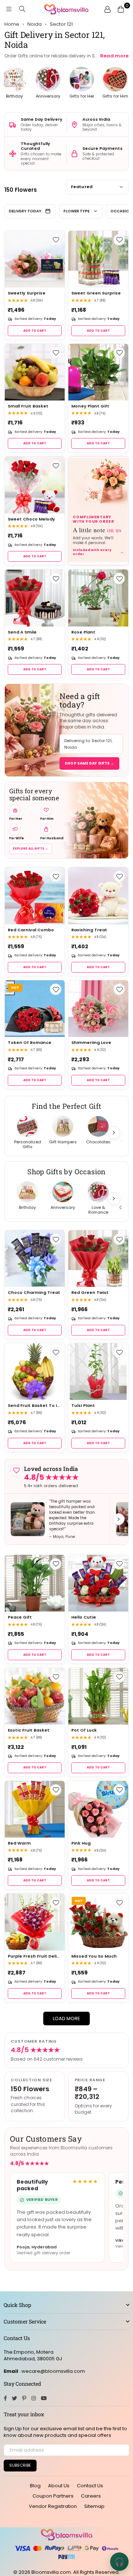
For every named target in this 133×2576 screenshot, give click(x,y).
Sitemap (94, 2506)
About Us (59, 2486)
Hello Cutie (84, 1617)
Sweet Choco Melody (31, 519)
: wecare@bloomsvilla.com (52, 2371)
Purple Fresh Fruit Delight (35, 1956)
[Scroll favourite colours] (114, 1199)
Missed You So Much (94, 1956)
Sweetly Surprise (27, 293)
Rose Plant (83, 632)
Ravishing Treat (89, 930)
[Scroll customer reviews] (119, 1519)
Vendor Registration (53, 2506)
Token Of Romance (30, 1043)
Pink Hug (81, 1843)
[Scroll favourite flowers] (114, 1133)
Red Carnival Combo (31, 930)
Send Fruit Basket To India (35, 1406)
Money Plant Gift (90, 406)
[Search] (22, 9)
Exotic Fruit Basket (29, 1730)
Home (12, 24)
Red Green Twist (90, 1293)
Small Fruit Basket (28, 406)
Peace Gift (20, 1617)
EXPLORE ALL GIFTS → (31, 849)
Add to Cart (35, 331)
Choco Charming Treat (34, 1293)
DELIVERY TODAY (25, 211)
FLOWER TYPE (76, 211)
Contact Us (90, 2486)
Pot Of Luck (84, 1730)
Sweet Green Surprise (96, 293)
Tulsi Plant (83, 1406)
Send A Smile (22, 632)
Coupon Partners (53, 2496)
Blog (35, 2486)
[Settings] (108, 9)
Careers (91, 2496)
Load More (66, 2019)
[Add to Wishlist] (56, 240)
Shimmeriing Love (91, 1043)
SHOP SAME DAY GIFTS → (89, 763)
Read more (114, 56)
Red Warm (19, 1843)
